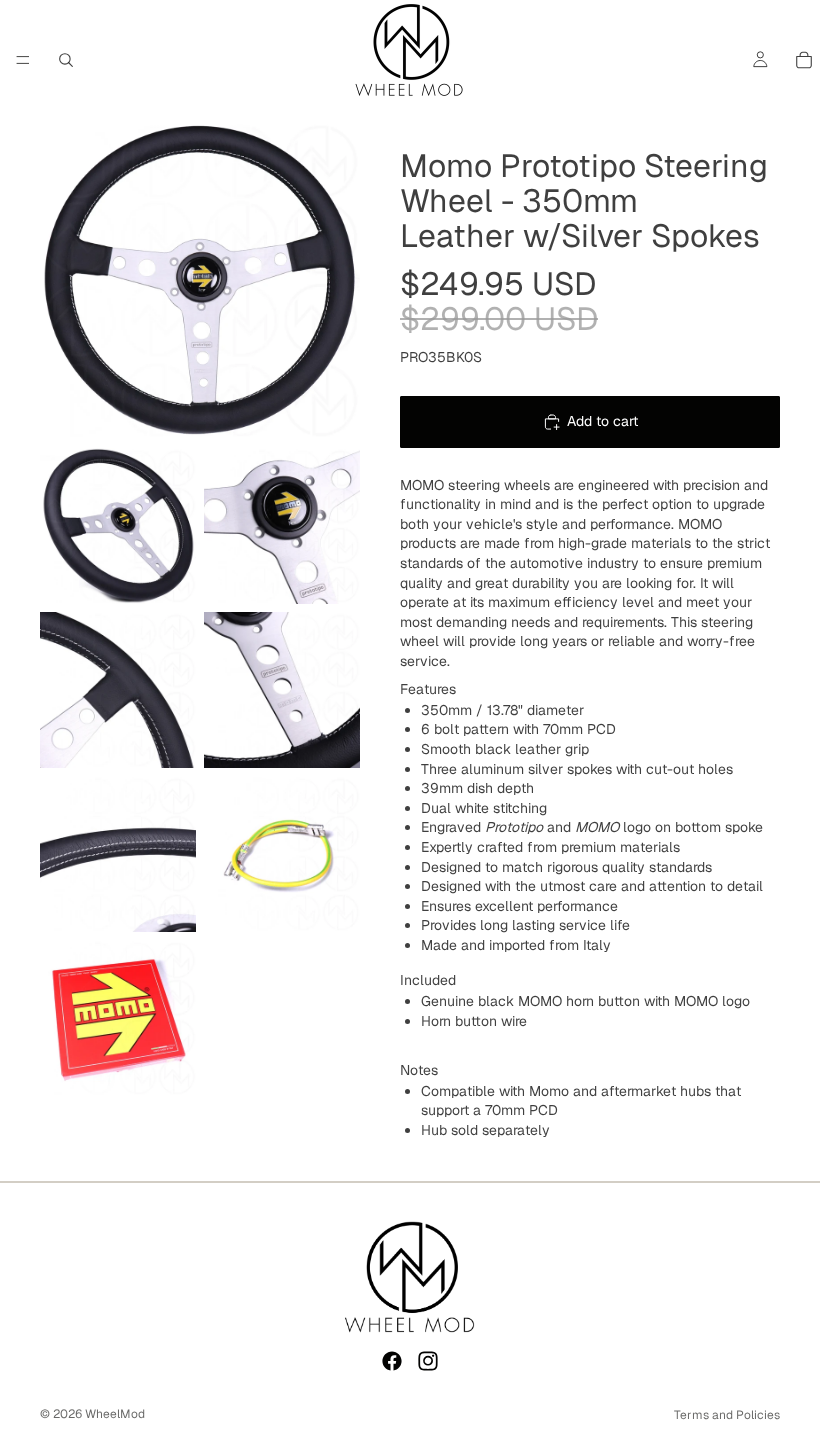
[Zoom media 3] (282, 526)
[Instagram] (428, 1361)
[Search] (66, 60)
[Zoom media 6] (118, 854)
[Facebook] (392, 1361)
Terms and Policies (727, 1415)
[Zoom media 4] (118, 690)
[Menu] (23, 60)
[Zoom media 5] (282, 690)
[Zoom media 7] (282, 854)
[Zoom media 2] (118, 526)
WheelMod (115, 1414)
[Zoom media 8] (118, 1018)
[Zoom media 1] (200, 280)
